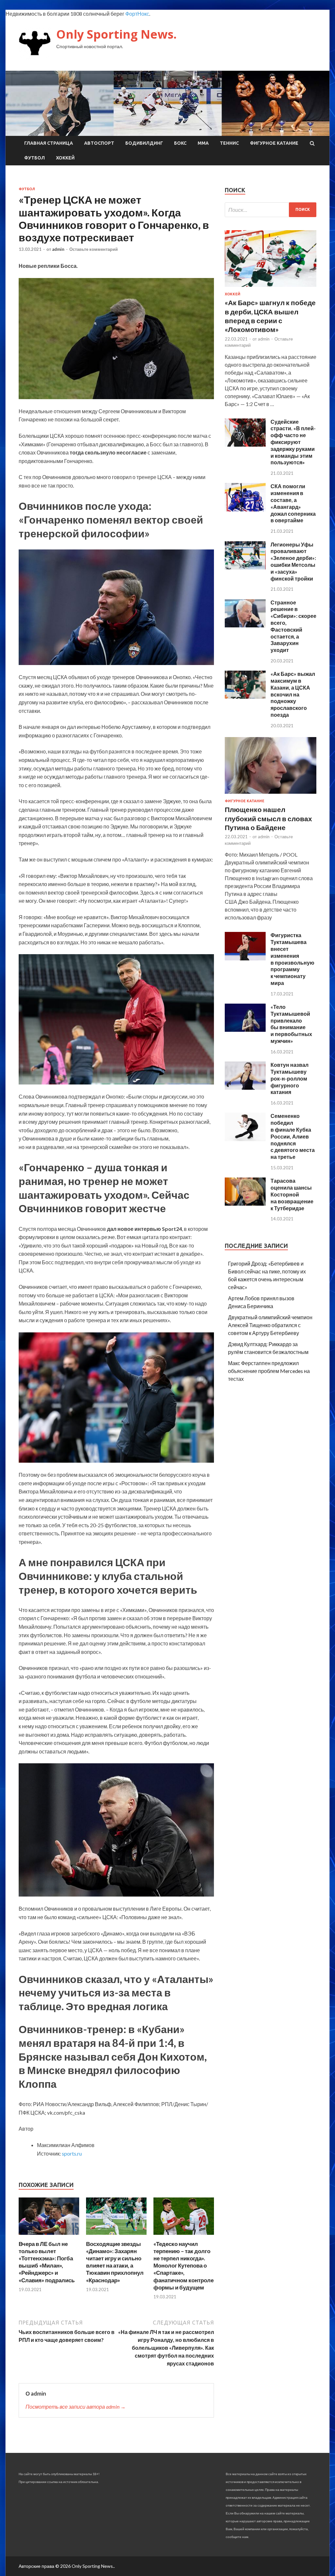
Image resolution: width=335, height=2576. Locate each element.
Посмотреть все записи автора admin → (76, 2407)
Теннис (229, 143)
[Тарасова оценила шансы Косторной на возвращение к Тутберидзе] (245, 1204)
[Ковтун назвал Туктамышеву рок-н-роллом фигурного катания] (245, 1088)
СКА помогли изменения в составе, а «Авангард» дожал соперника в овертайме (293, 503)
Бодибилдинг (144, 143)
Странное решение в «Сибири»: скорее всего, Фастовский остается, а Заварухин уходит (293, 626)
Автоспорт (99, 143)
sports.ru (72, 2153)
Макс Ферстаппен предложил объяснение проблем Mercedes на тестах (269, 1371)
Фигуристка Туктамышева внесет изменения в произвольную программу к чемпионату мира (292, 959)
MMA (203, 143)
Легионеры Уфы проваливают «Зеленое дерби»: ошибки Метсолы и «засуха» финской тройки (293, 561)
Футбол (35, 158)
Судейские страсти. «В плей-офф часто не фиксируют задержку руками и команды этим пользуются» (293, 442)
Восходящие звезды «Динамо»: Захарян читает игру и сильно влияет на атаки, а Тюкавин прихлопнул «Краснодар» (115, 2262)
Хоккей (65, 158)
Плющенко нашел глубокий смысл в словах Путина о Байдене (268, 818)
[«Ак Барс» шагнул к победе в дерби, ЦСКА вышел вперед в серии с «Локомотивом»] (271, 288)
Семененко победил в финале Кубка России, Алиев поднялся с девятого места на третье (293, 1136)
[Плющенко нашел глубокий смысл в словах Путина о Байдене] (271, 795)
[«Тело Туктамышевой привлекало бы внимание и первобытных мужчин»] (245, 1030)
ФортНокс (137, 14)
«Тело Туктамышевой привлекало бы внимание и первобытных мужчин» (291, 1024)
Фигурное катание (274, 143)
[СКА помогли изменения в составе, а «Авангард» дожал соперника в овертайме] (245, 509)
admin (58, 249)
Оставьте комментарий (94, 249)
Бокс (180, 143)
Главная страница (49, 143)
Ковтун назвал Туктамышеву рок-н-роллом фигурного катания (290, 1078)
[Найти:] (271, 210)
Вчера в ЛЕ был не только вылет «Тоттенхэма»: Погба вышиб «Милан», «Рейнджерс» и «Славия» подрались (47, 2262)
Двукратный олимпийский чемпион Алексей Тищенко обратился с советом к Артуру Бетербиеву (270, 1325)
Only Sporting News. (116, 34)
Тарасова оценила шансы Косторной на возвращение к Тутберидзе (292, 1194)
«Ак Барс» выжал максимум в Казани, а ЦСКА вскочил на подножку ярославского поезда (293, 694)
